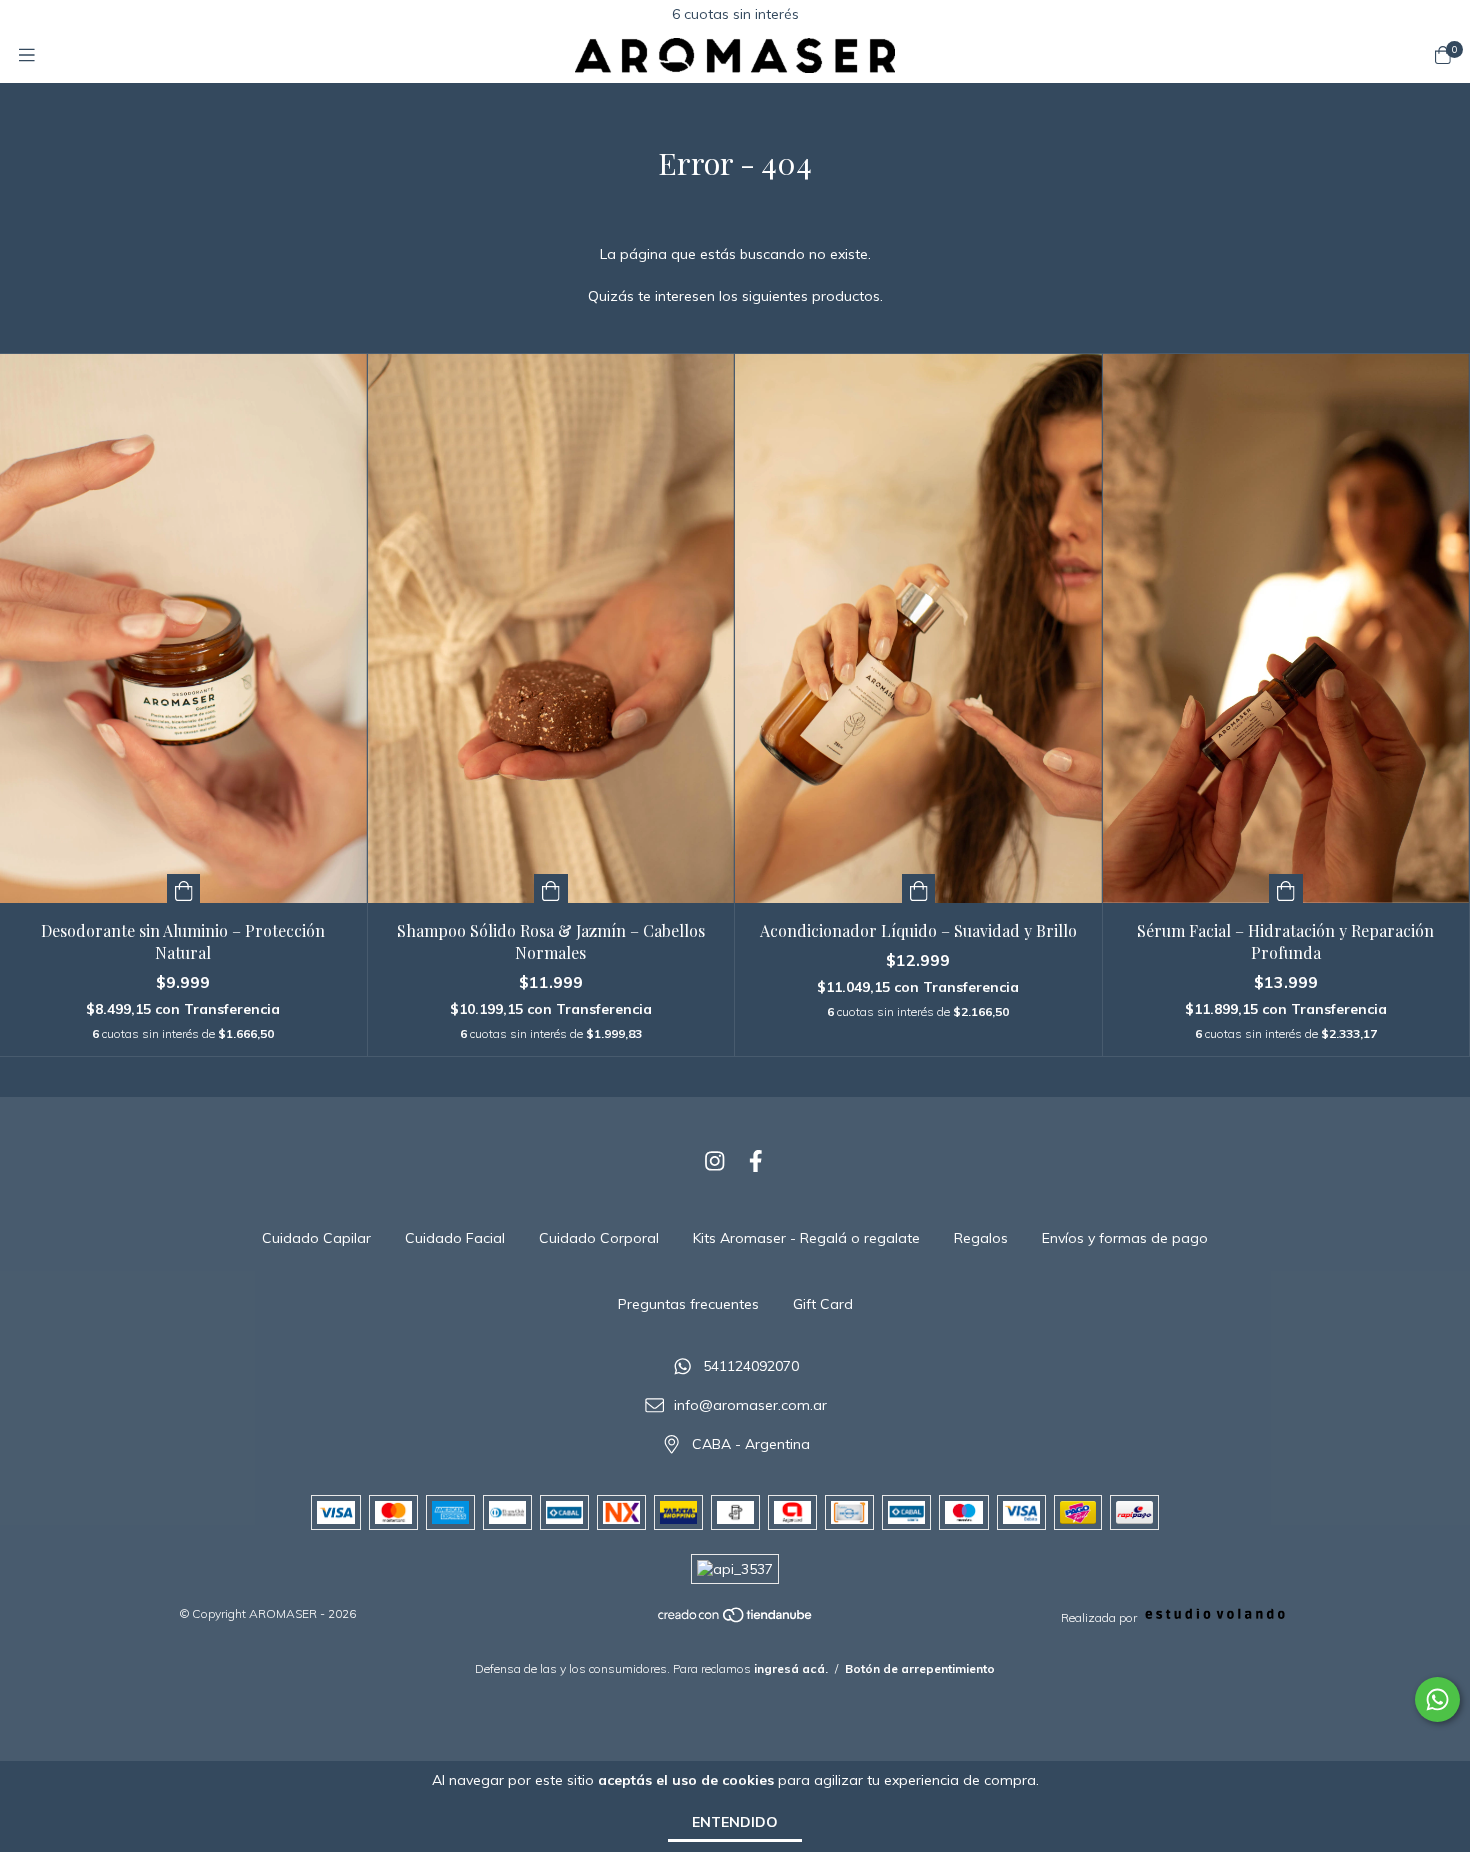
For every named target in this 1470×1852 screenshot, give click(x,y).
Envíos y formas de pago (1125, 1238)
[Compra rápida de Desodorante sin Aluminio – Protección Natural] (184, 888)
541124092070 (751, 1367)
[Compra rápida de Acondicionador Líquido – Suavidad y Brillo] (919, 888)
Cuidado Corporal (599, 1238)
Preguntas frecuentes (688, 1304)
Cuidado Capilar (316, 1238)
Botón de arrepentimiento (920, 1668)
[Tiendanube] (736, 1619)
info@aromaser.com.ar (750, 1405)
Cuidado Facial (455, 1238)
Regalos (981, 1238)
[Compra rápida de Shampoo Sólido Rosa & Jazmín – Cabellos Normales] (551, 888)
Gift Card (823, 1304)
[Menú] (27, 55)
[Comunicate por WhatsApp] (1437, 1699)
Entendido (735, 1822)
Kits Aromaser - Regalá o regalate (806, 1238)
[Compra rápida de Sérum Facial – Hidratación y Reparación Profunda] (1286, 888)
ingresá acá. (791, 1668)
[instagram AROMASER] (715, 1161)
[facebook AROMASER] (756, 1161)
